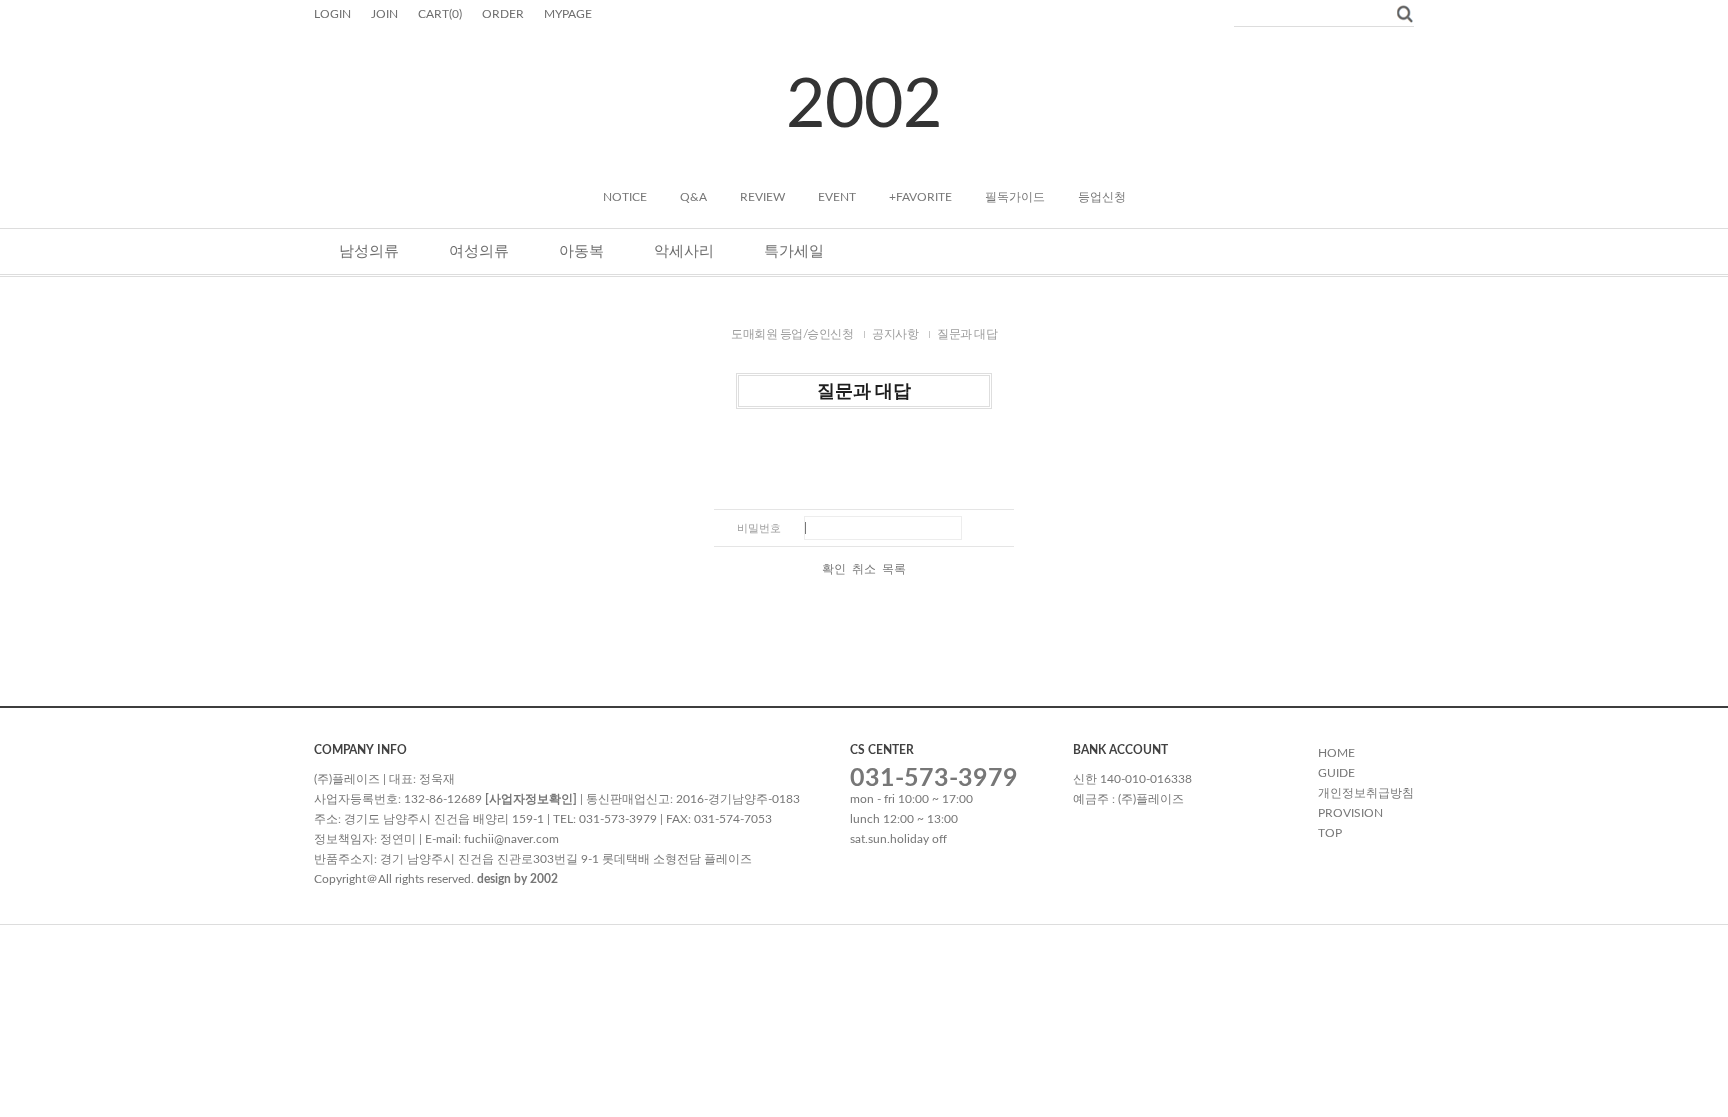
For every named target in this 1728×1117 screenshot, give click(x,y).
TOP (1330, 833)
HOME (1336, 753)
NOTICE (625, 197)
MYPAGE (568, 14)
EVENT (837, 197)
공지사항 (895, 334)
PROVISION (1350, 813)
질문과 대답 (967, 334)
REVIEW (762, 197)
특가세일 (794, 251)
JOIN (384, 14)
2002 (864, 106)
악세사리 (684, 251)
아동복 (581, 251)
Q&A (693, 197)
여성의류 (479, 251)
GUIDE (1336, 773)
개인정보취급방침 (1366, 793)
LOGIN (332, 14)
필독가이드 (1015, 197)
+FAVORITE (920, 197)
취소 (864, 569)
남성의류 (369, 251)
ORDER (503, 14)
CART (440, 14)
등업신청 (1102, 197)
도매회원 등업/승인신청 (792, 334)
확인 (834, 569)
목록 (894, 569)
